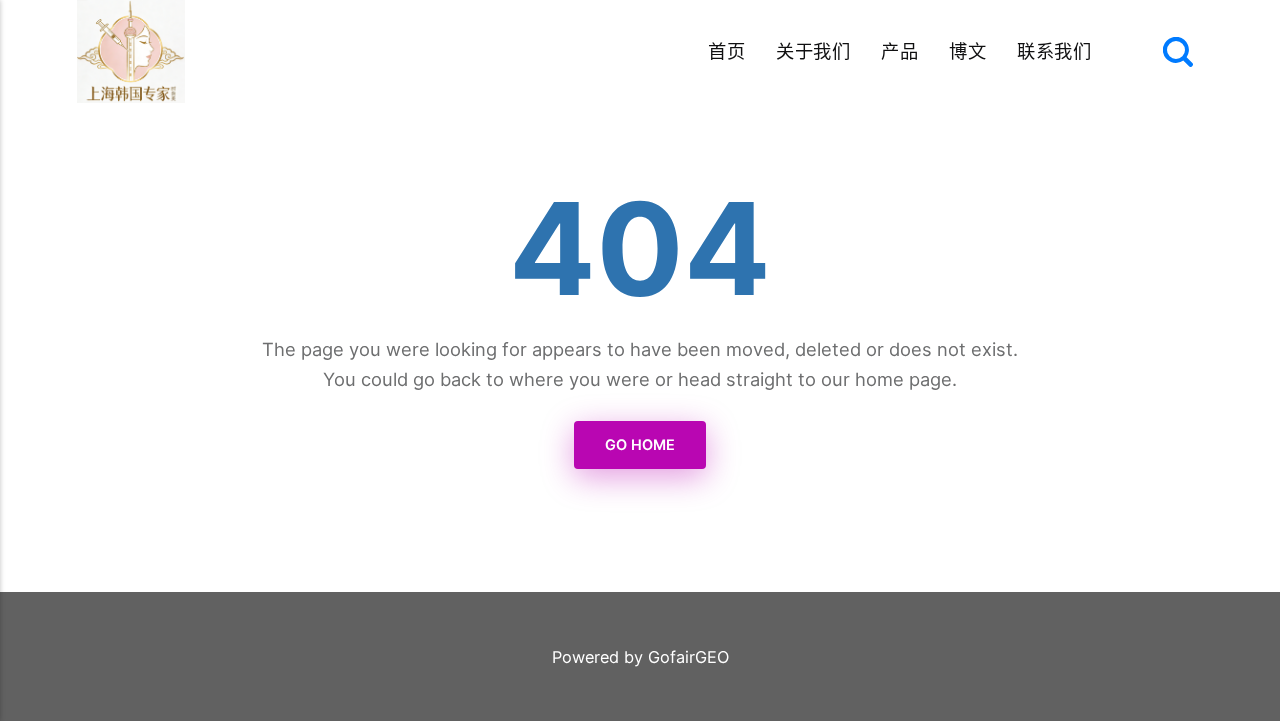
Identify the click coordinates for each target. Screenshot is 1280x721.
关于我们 (813, 51)
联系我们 (1054, 51)
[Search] (1178, 52)
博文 (967, 51)
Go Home (640, 444)
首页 (726, 51)
